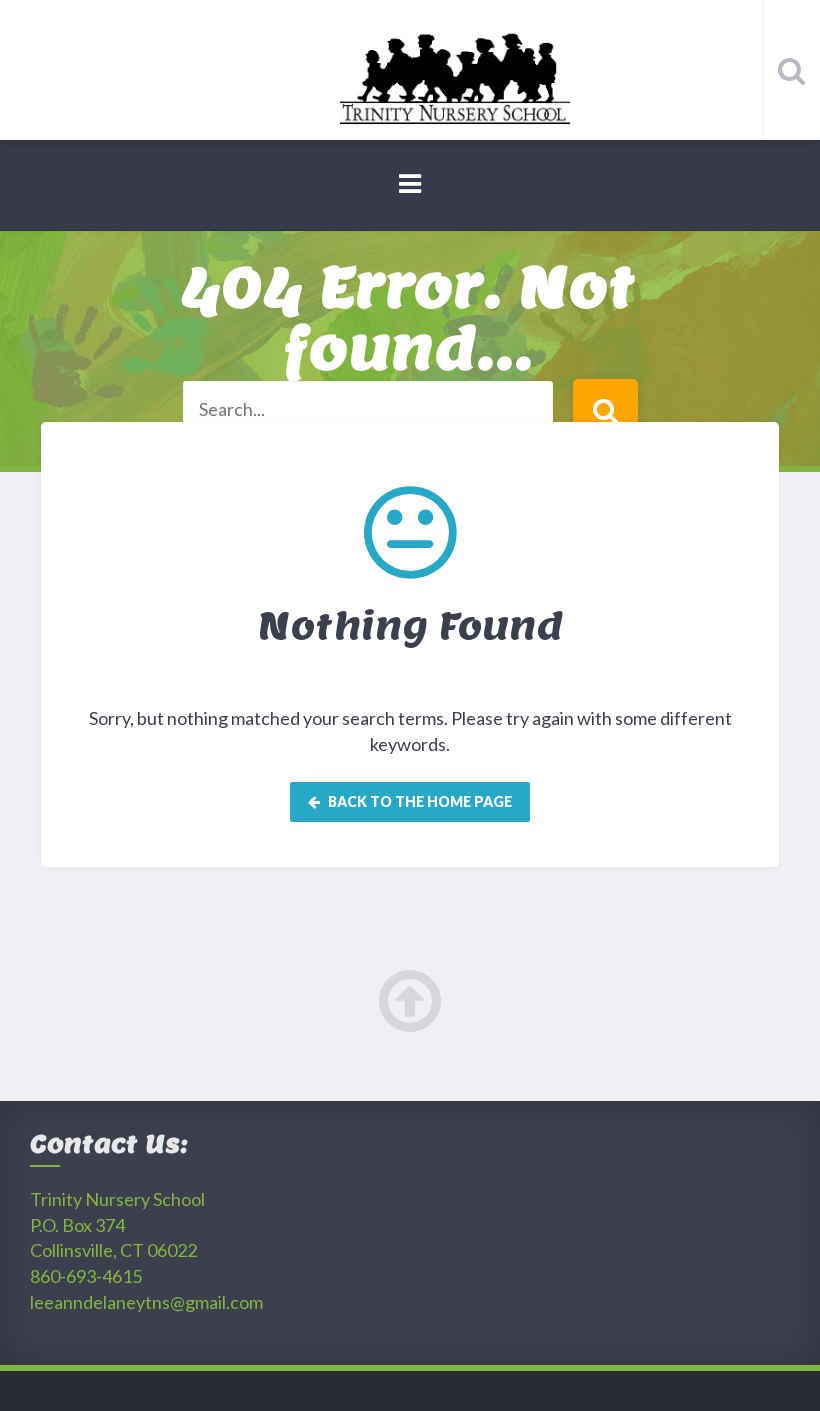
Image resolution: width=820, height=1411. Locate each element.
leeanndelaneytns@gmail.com (146, 1302)
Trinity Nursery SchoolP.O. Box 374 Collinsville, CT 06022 (117, 1224)
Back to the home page (418, 801)
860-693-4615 (86, 1276)
